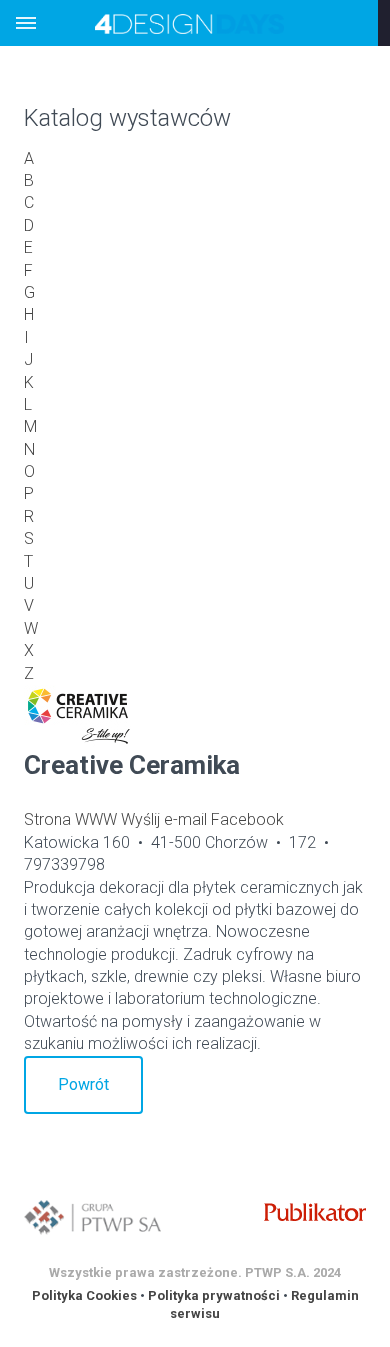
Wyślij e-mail (164, 819)
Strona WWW (70, 819)
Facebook (247, 819)
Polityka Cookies (84, 1295)
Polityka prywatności (214, 1295)
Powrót (83, 1084)
